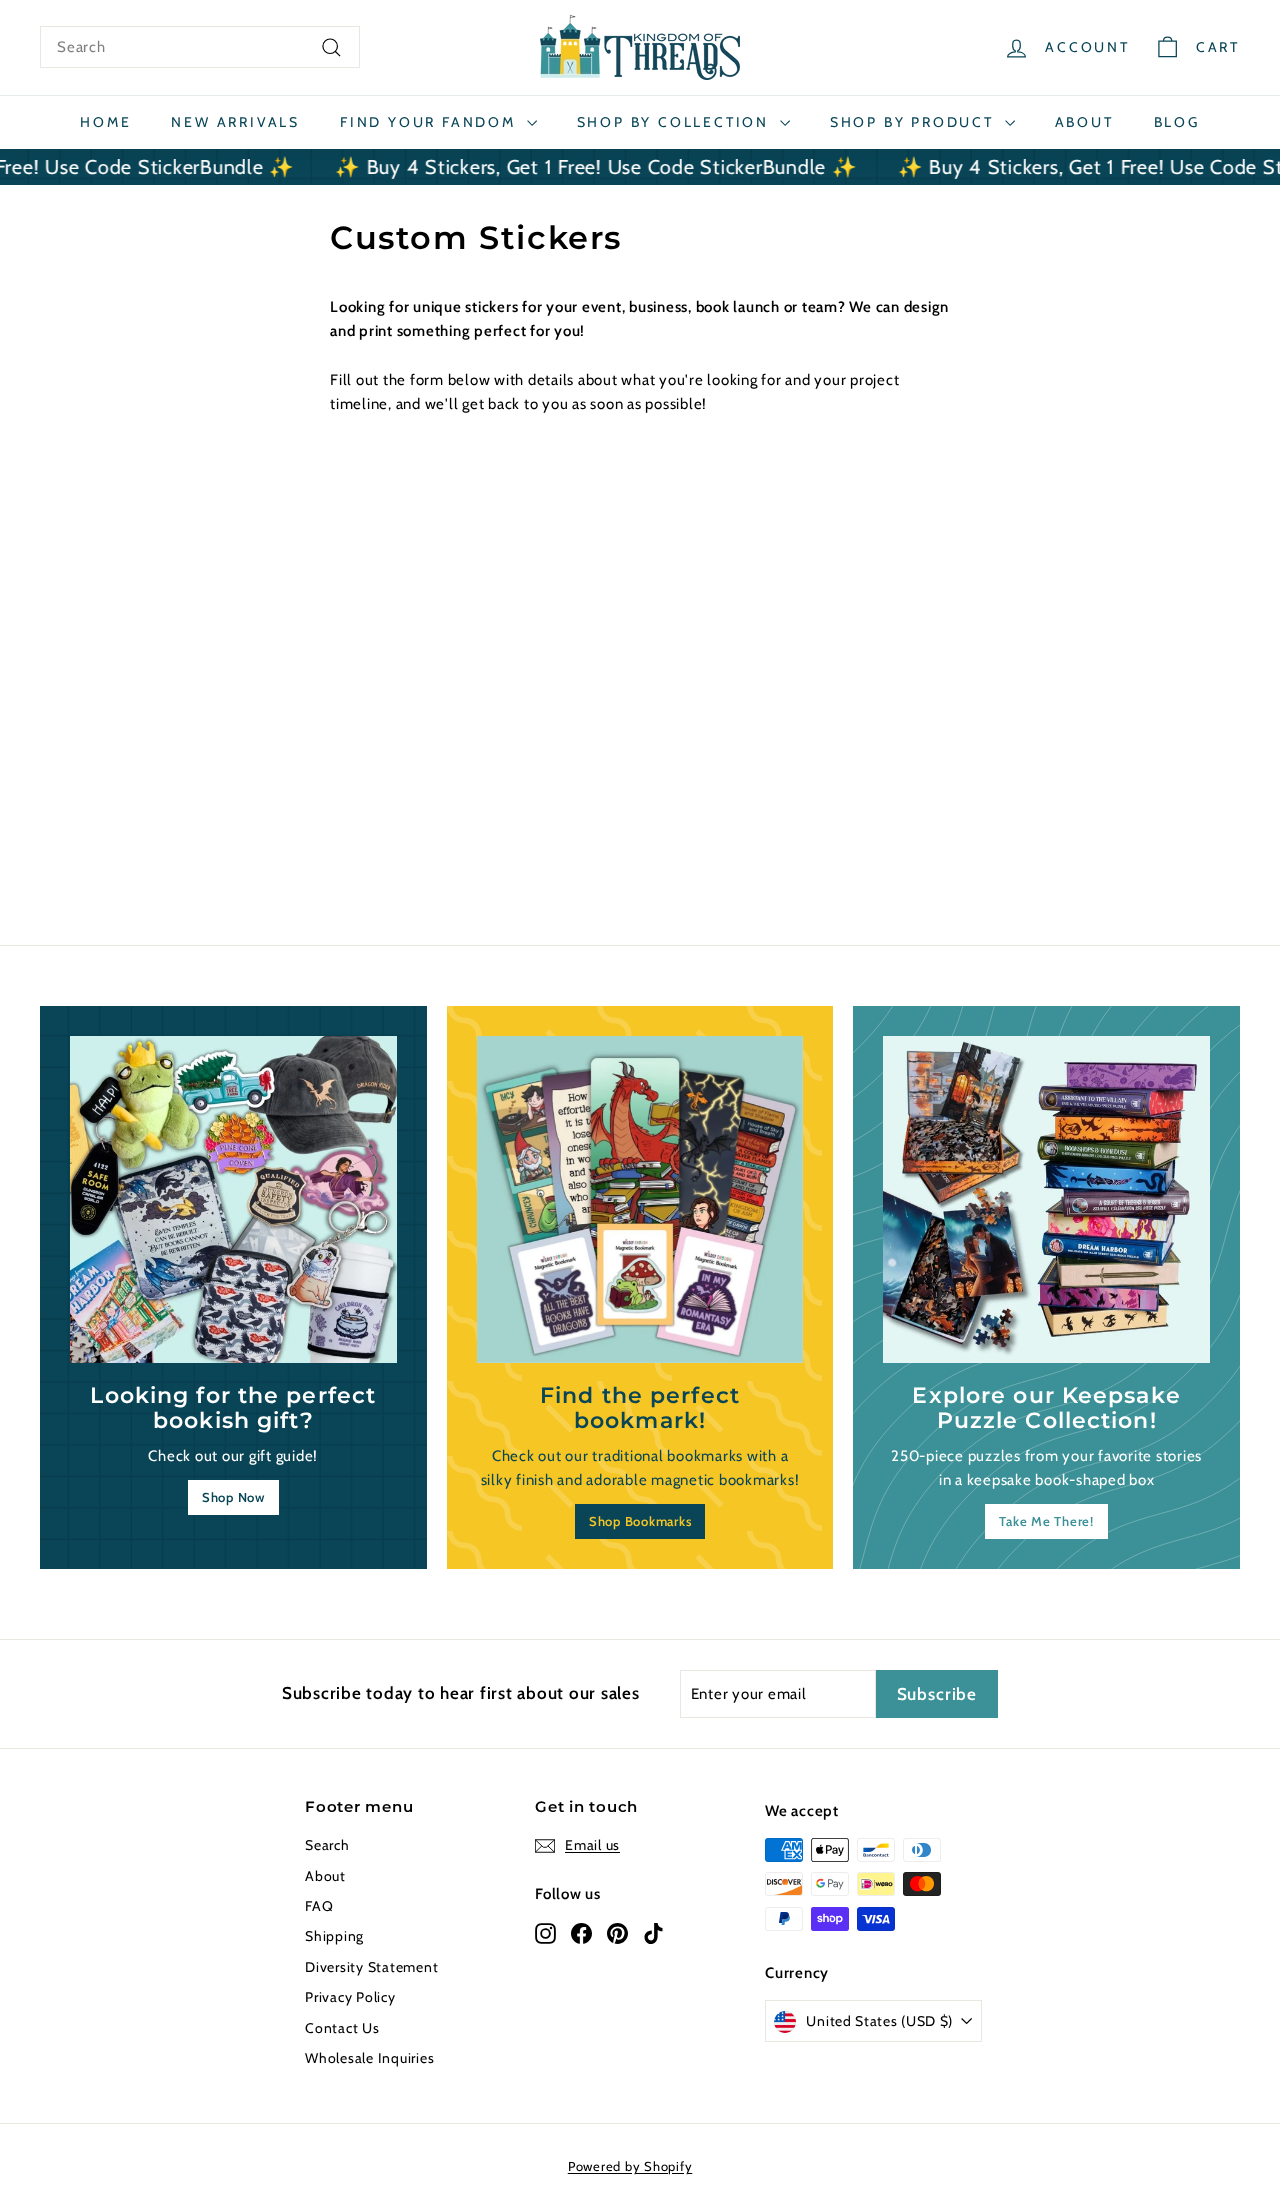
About (1084, 122)
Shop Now (233, 1497)
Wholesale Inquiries (369, 2058)
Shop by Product (915, 122)
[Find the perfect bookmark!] (640, 1199)
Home (105, 122)
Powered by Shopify (630, 2166)
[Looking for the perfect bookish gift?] (233, 1199)
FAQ (319, 1906)
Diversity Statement (371, 1967)
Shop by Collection (676, 122)
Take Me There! (1046, 1521)
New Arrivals (235, 122)
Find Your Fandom (431, 122)
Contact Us (342, 2028)
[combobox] (200, 47)
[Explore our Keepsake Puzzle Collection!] (1046, 1199)
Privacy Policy (350, 1997)
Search (327, 1845)
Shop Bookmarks (640, 1521)
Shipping (334, 1936)
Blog (1177, 122)
